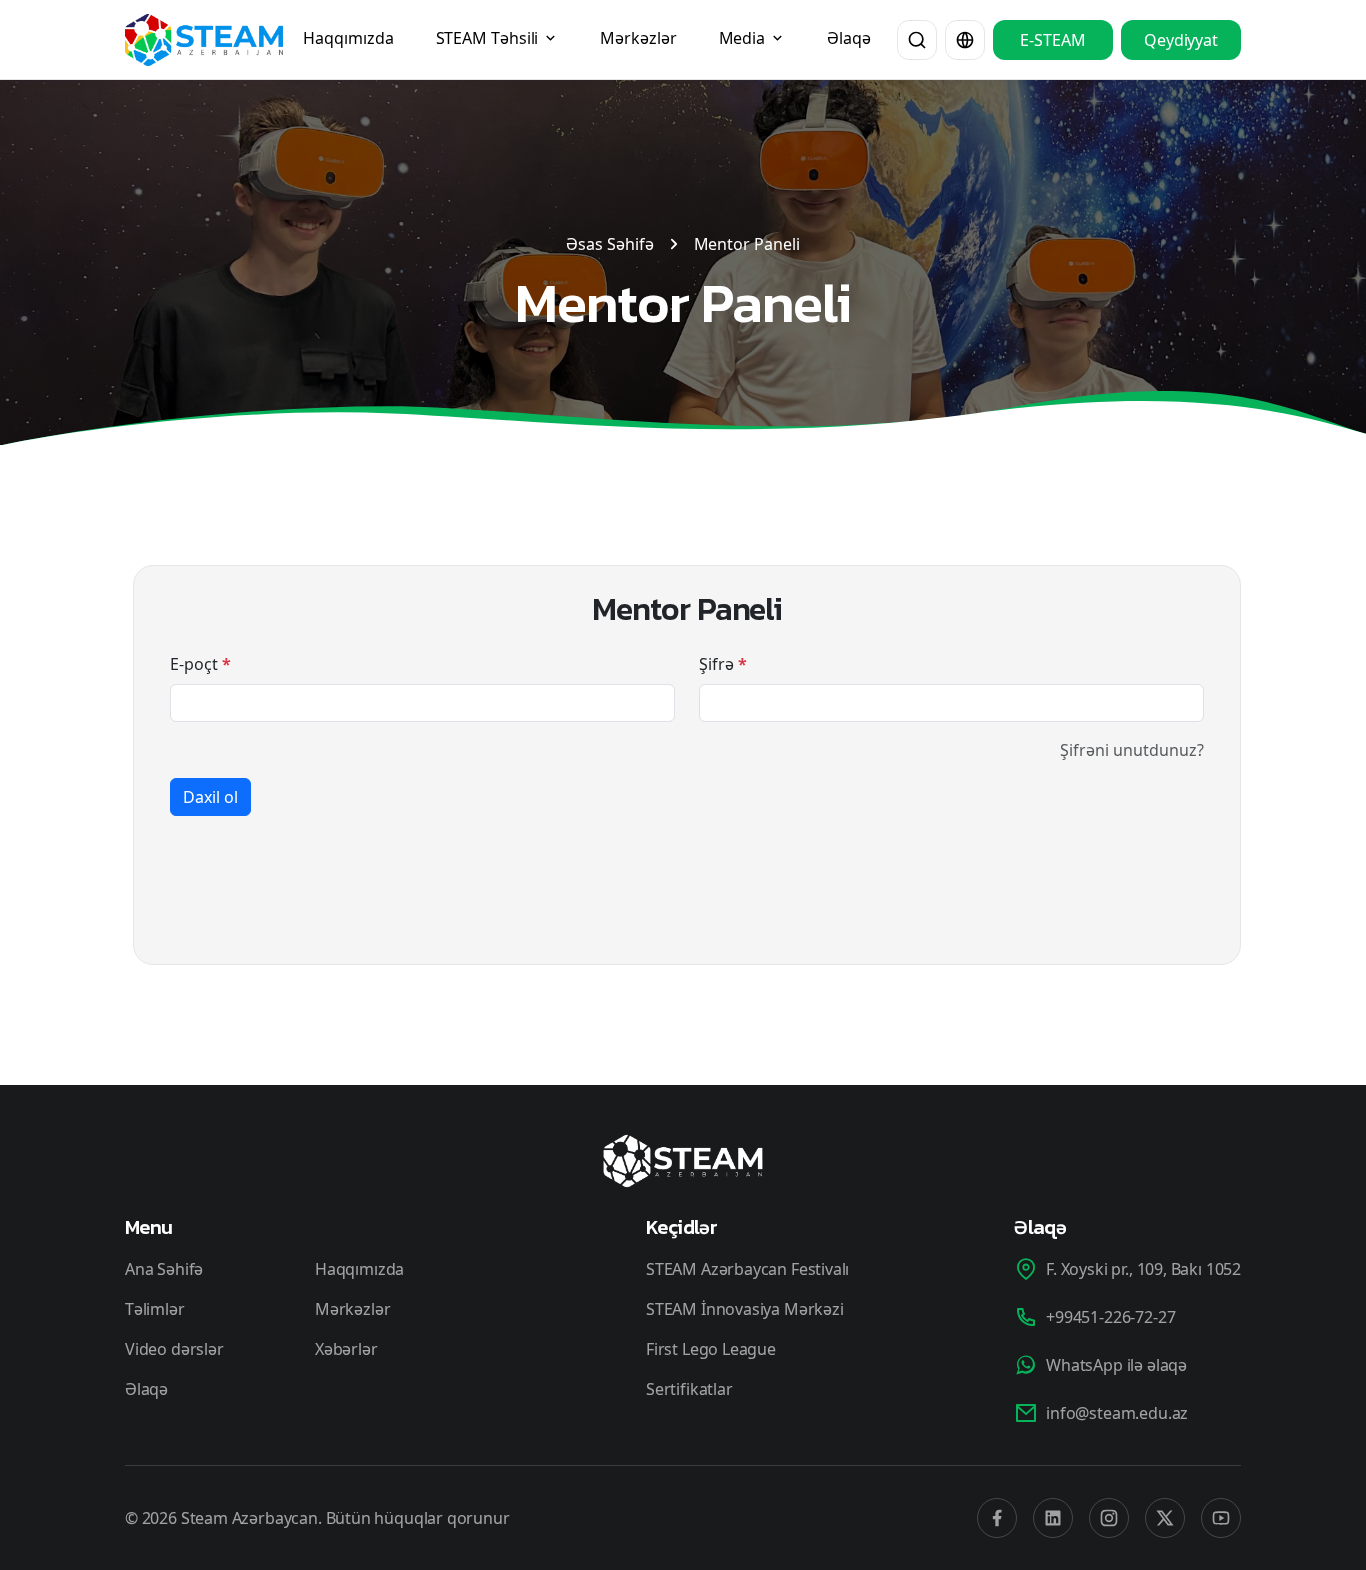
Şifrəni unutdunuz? (1132, 750)
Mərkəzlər (638, 38)
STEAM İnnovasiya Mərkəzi (745, 1309)
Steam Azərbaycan (249, 1518)
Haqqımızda (348, 38)
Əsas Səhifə (610, 244)
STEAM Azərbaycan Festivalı (747, 1269)
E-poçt (200, 664)
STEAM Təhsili (489, 38)
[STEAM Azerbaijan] (204, 40)
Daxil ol (210, 797)
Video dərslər (174, 1349)
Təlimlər (155, 1309)
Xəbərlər (346, 1349)
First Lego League (711, 1349)
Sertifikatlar (689, 1389)
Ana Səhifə (164, 1269)
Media (744, 38)
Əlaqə (849, 38)
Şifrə (723, 664)
